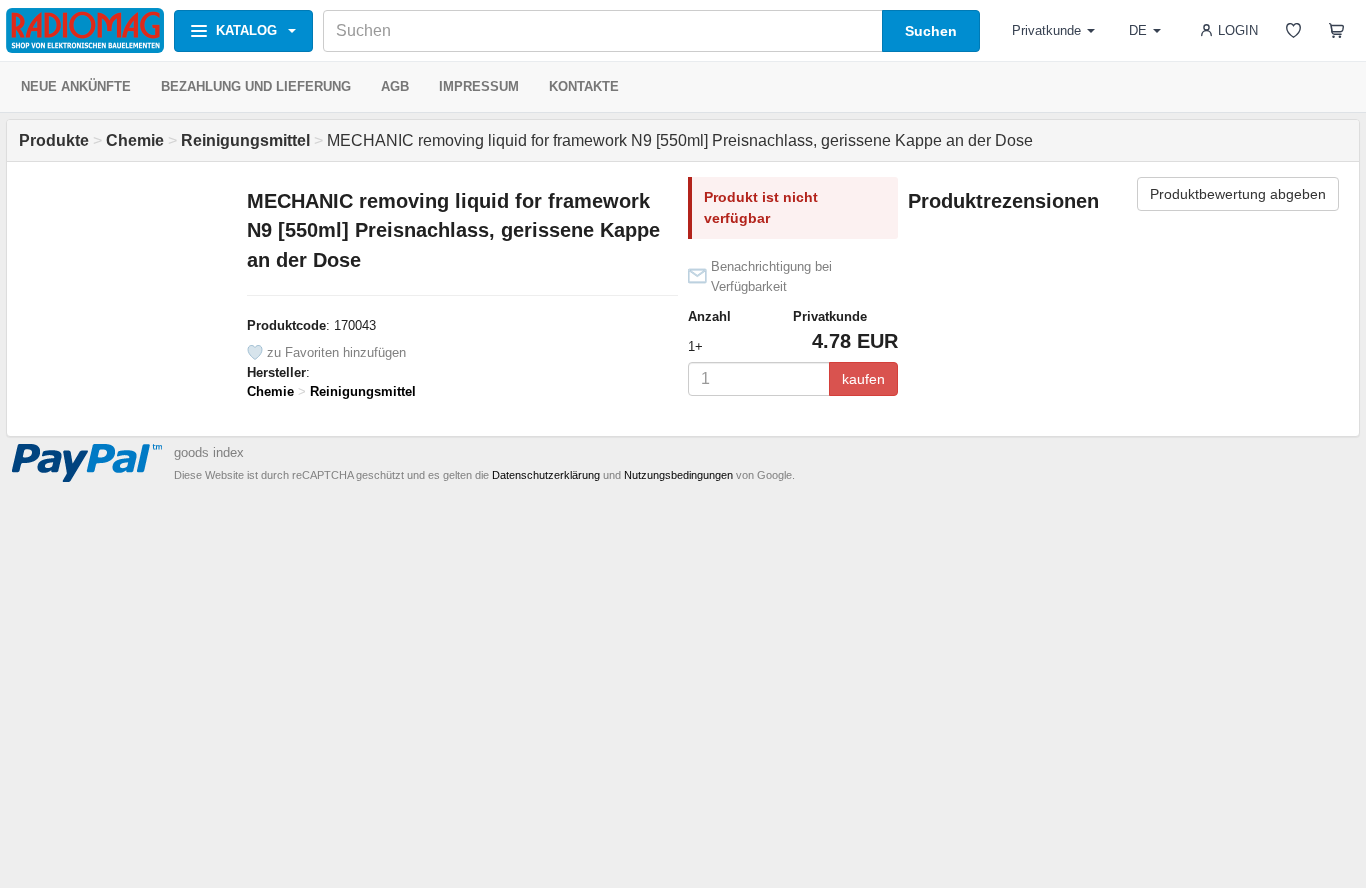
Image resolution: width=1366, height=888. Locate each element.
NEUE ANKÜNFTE (76, 86)
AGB (395, 86)
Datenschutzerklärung (546, 475)
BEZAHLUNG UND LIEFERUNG (256, 86)
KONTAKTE (584, 86)
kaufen (863, 379)
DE (1138, 30)
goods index (209, 452)
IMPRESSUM (479, 86)
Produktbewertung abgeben (1238, 194)
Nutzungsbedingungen (678, 475)
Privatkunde (1046, 30)
